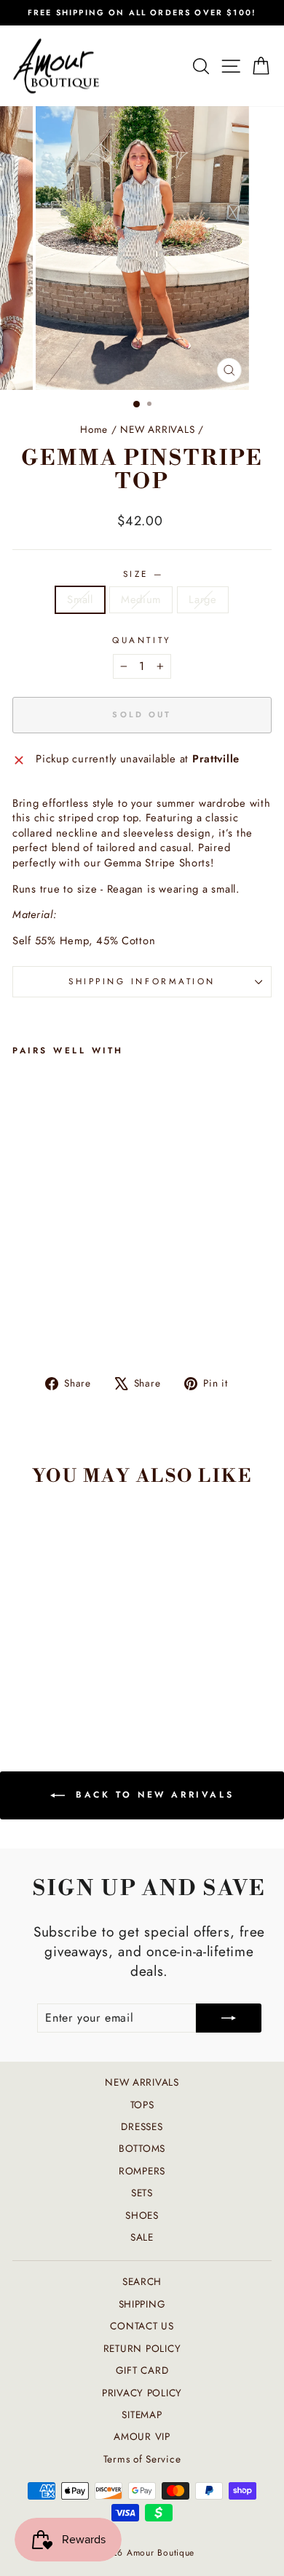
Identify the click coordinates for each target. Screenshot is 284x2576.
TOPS (142, 2105)
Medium (141, 599)
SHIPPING (142, 2304)
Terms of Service (142, 2459)
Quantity (142, 640)
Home (94, 429)
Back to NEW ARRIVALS (153, 1795)
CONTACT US (142, 2326)
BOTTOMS (142, 2148)
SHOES (142, 2215)
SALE (142, 2237)
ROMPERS (142, 2171)
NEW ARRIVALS (157, 429)
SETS (142, 2193)
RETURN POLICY (142, 2348)
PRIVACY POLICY (142, 2393)
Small (80, 599)
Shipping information (142, 981)
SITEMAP (142, 2414)
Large (203, 599)
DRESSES (142, 2126)
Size (142, 574)
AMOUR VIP (142, 2436)
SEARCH (142, 2281)
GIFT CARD (142, 2370)
